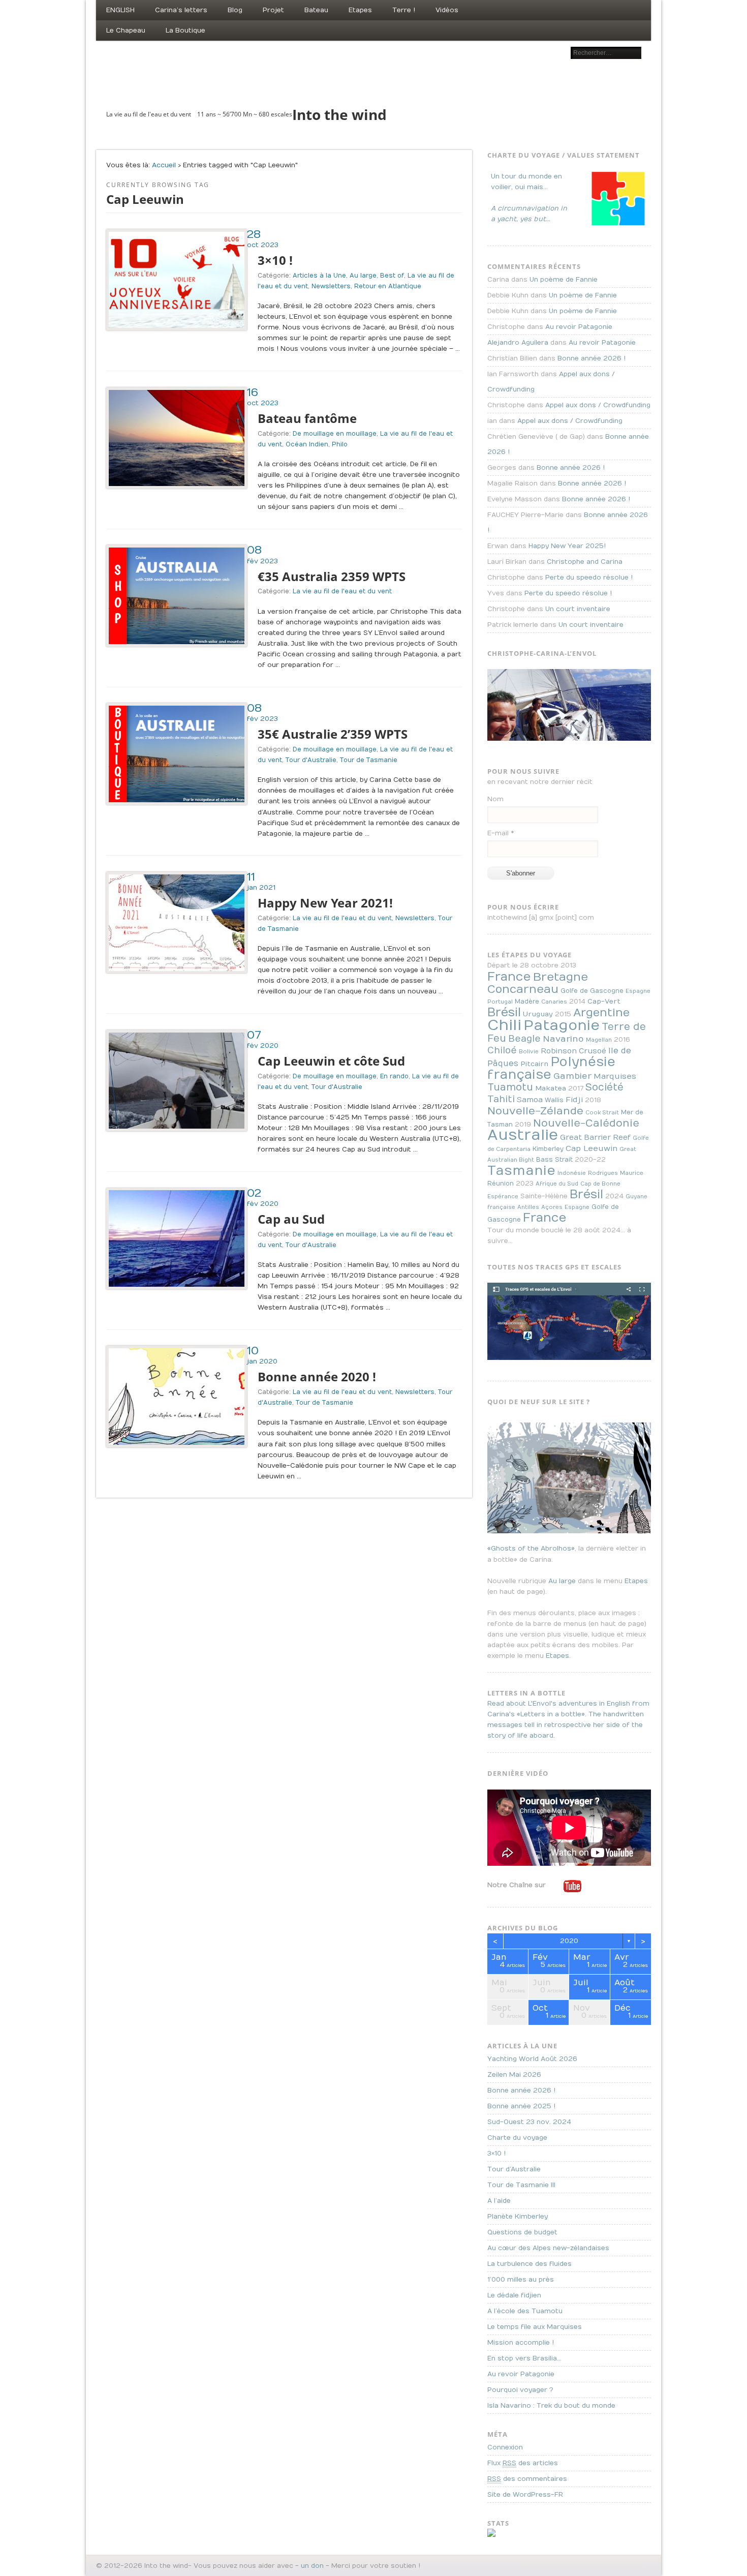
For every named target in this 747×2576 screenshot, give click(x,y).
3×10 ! (275, 260)
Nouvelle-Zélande (535, 1111)
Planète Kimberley (518, 2217)
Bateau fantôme (307, 418)
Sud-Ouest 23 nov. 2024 (529, 2122)
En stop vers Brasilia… (524, 2358)
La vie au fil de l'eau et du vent (342, 591)
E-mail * (501, 833)
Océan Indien (307, 444)
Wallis (554, 1100)
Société (604, 1087)
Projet (273, 10)
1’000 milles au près (521, 2280)
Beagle (524, 1039)
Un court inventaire (578, 609)
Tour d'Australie (311, 760)
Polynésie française (551, 1068)
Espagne (638, 991)
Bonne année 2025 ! (521, 2106)
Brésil (504, 1012)
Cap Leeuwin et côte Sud (331, 1061)
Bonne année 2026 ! (592, 358)
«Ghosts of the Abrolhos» (531, 1549)
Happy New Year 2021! (325, 903)
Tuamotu (510, 1087)
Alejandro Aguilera (518, 343)
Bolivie (529, 1052)
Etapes (360, 10)
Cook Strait (602, 1113)
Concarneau (523, 989)
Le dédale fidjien (514, 2295)
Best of (392, 276)
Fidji (574, 1100)
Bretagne (561, 977)
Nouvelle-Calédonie (586, 1123)
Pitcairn (534, 1064)
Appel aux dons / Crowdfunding (598, 405)
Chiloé (502, 1051)
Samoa (530, 1100)
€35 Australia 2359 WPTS (332, 576)
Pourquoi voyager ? (520, 2390)
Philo (340, 444)
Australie (523, 1135)
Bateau (316, 10)
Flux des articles (523, 2463)
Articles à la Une (319, 276)
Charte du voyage (517, 2138)
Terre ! (404, 10)
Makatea (551, 1088)
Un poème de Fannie (564, 280)
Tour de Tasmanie (369, 760)
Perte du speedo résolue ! (589, 578)
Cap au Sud (291, 1219)
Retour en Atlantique (388, 286)
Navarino (563, 1039)
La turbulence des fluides (530, 2264)
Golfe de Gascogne (592, 991)
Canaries (554, 1002)
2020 (569, 1941)
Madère (527, 1002)
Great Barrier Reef (595, 1138)
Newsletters (331, 286)
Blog (235, 10)
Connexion (505, 2447)
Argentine (601, 1013)
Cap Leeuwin (592, 1148)
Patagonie (562, 1026)
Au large (363, 276)
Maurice (632, 1173)
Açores (552, 1207)
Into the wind (339, 114)
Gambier (572, 1076)
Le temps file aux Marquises (535, 2327)
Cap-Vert (604, 1002)
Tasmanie (521, 1171)
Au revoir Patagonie (579, 327)
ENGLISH (120, 10)
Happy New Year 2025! (567, 546)
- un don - (312, 2566)
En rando (394, 1076)
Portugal (500, 1002)
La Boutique (185, 31)
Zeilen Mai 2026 (514, 2075)
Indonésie (572, 1173)
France (509, 977)
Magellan (599, 1040)
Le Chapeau (126, 31)
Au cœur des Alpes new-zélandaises (548, 2248)
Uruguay (538, 1014)
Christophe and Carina (585, 562)
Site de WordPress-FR (525, 2495)
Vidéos (447, 10)
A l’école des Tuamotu (525, 2311)
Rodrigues (603, 1173)
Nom (495, 799)
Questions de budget (522, 2232)
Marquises (615, 1076)
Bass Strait (554, 1160)
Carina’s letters (181, 10)
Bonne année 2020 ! (317, 1376)
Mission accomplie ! (521, 2343)
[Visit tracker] (491, 2535)
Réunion (501, 1184)
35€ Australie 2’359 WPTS (333, 734)
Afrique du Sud (557, 1184)
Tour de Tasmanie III (521, 2185)
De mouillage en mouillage (335, 434)
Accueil (164, 165)
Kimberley (548, 1149)
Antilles (528, 1207)
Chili (504, 1025)
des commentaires (527, 2479)
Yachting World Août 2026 (532, 2059)
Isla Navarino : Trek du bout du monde (551, 2406)
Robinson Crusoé (573, 1051)
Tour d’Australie (514, 2169)
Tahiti (501, 1099)
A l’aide (499, 2201)
